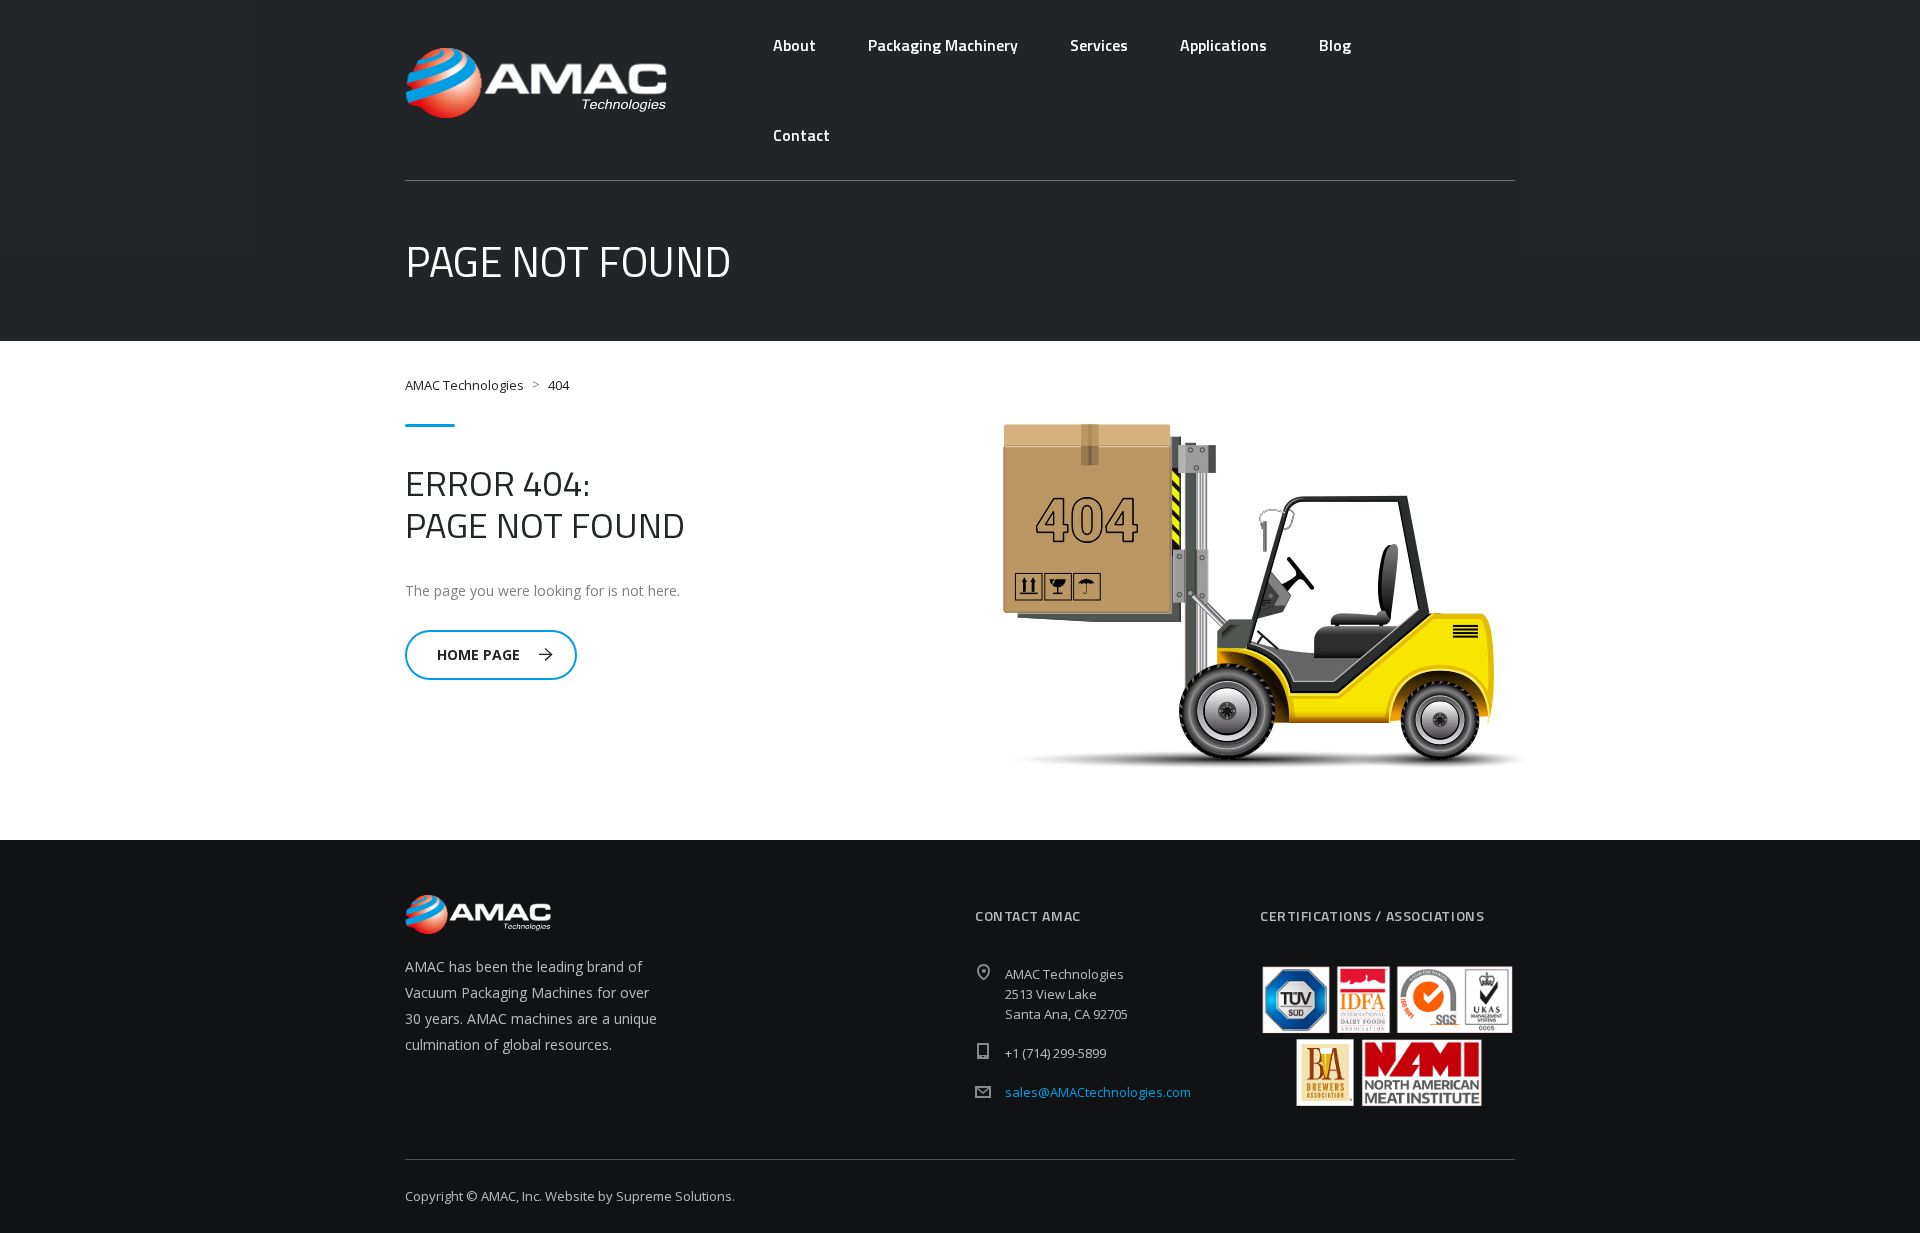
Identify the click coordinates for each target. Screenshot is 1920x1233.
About (794, 45)
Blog (1335, 45)
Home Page (478, 654)
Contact (801, 135)
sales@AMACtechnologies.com (1098, 1092)
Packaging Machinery (943, 45)
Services (1099, 45)
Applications (1223, 45)
